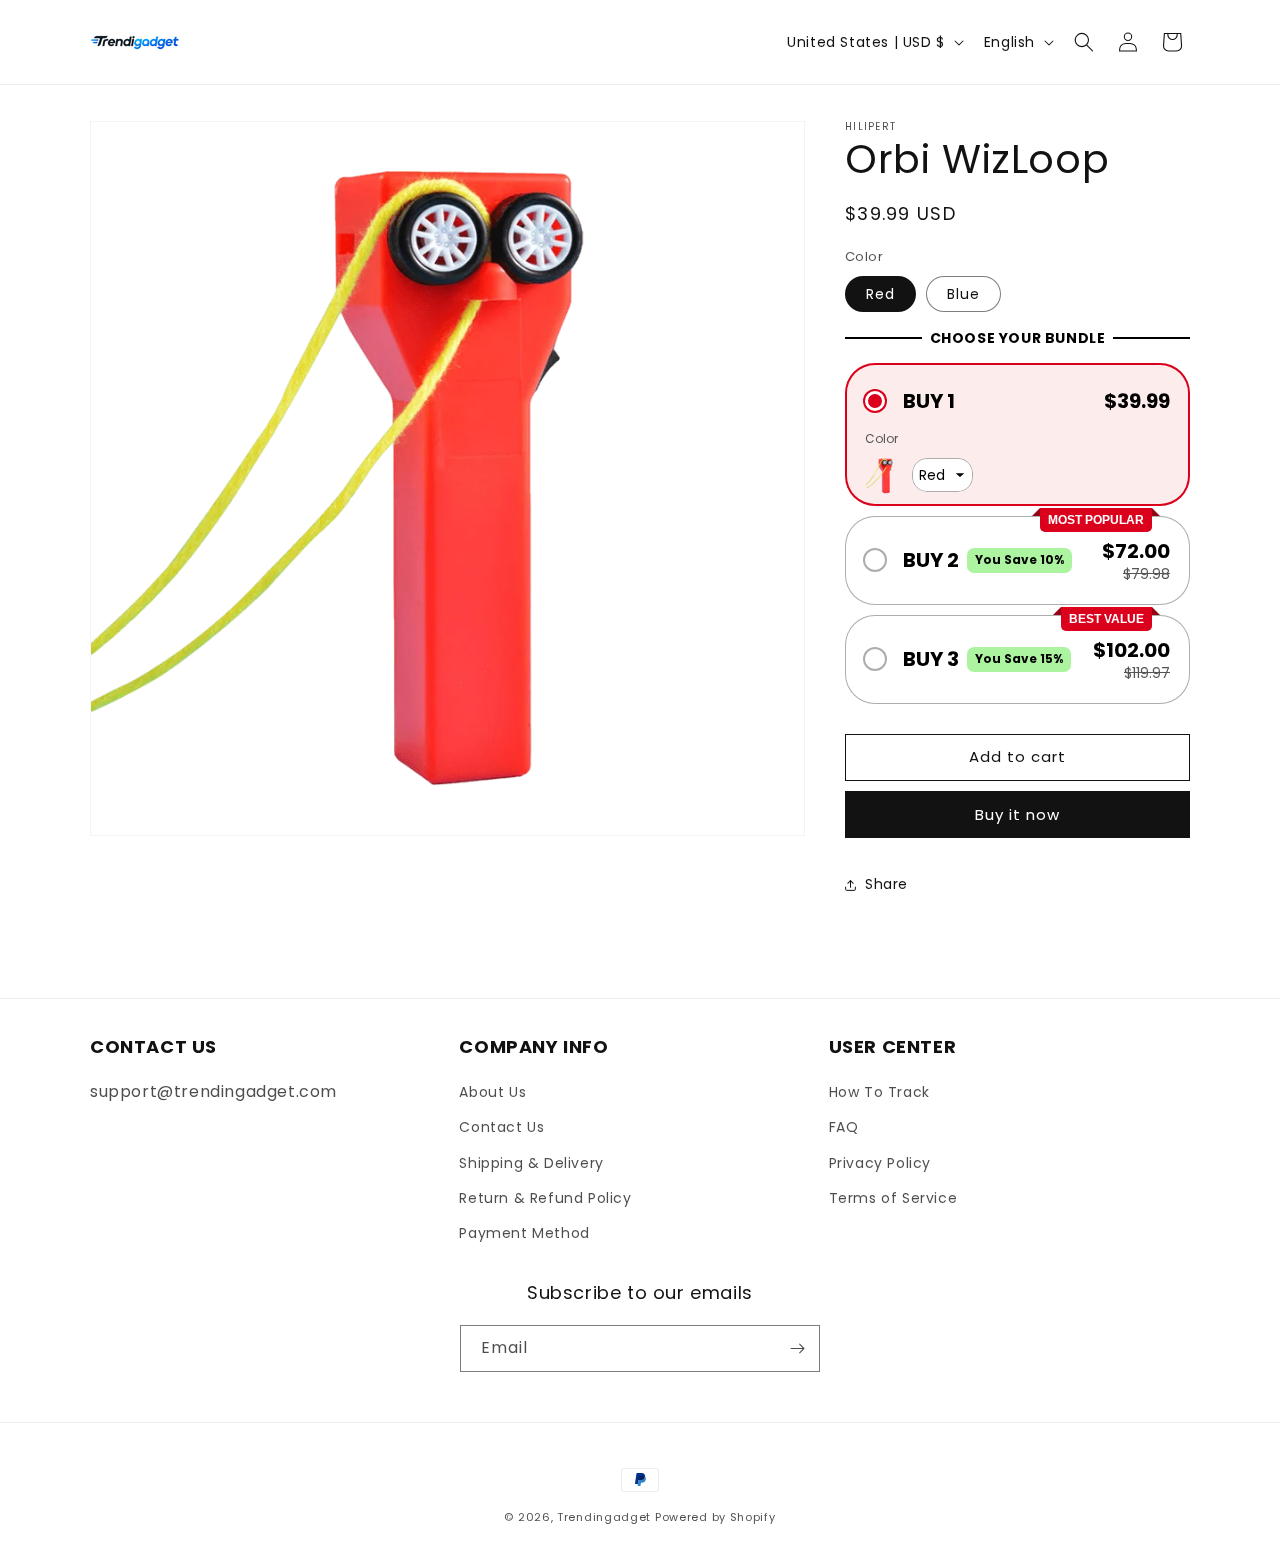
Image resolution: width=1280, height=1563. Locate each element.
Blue (963, 294)
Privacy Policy (880, 1163)
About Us (492, 1092)
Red (880, 294)
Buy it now (1017, 814)
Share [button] (886, 884)
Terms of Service (893, 1198)
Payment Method (524, 1233)
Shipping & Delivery (531, 1163)
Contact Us (501, 1127)
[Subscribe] (797, 1348)
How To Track (879, 1092)
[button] (1084, 42)
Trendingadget (604, 1517)
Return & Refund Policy (545, 1198)
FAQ (844, 1127)
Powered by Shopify (715, 1517)
